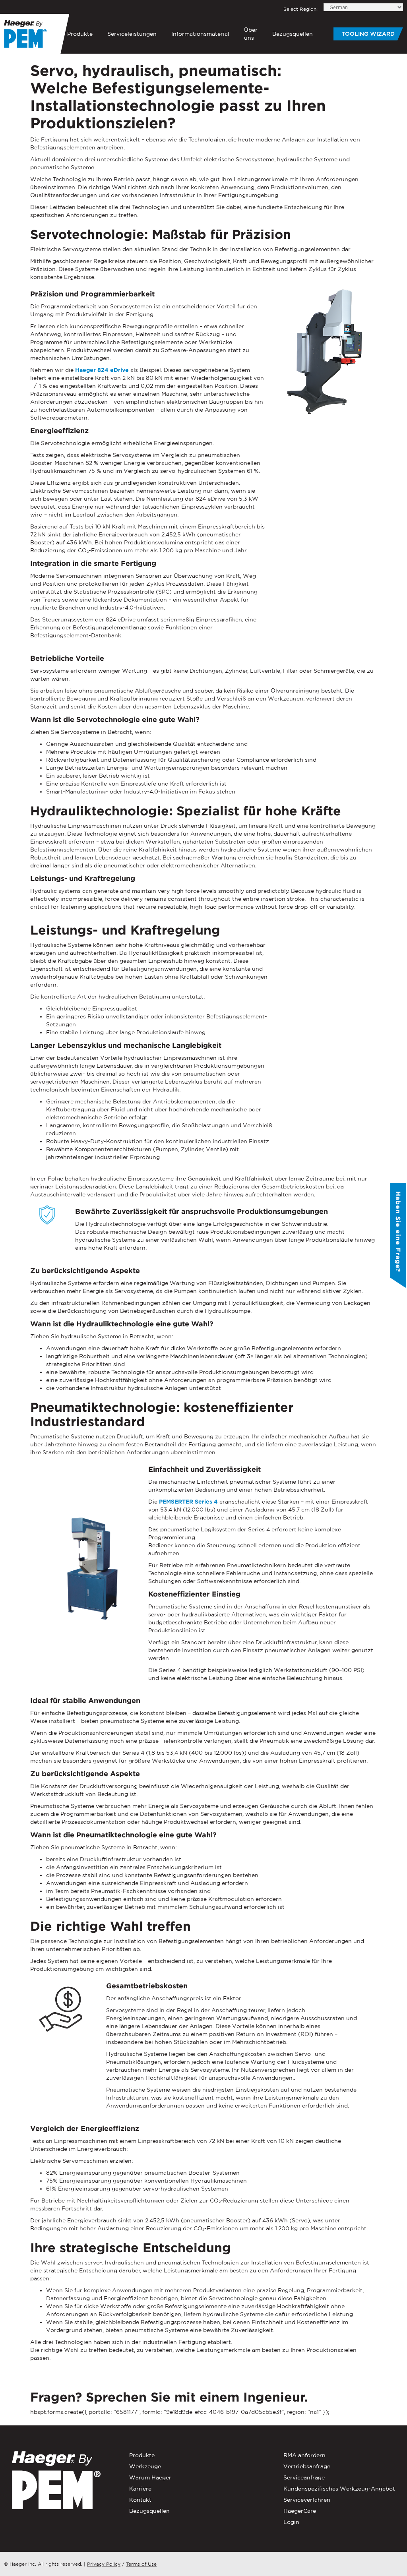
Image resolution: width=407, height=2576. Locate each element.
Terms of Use (141, 2564)
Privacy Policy (104, 2564)
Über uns (251, 34)
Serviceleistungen (132, 34)
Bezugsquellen (293, 34)
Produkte (80, 34)
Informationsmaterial (200, 34)
